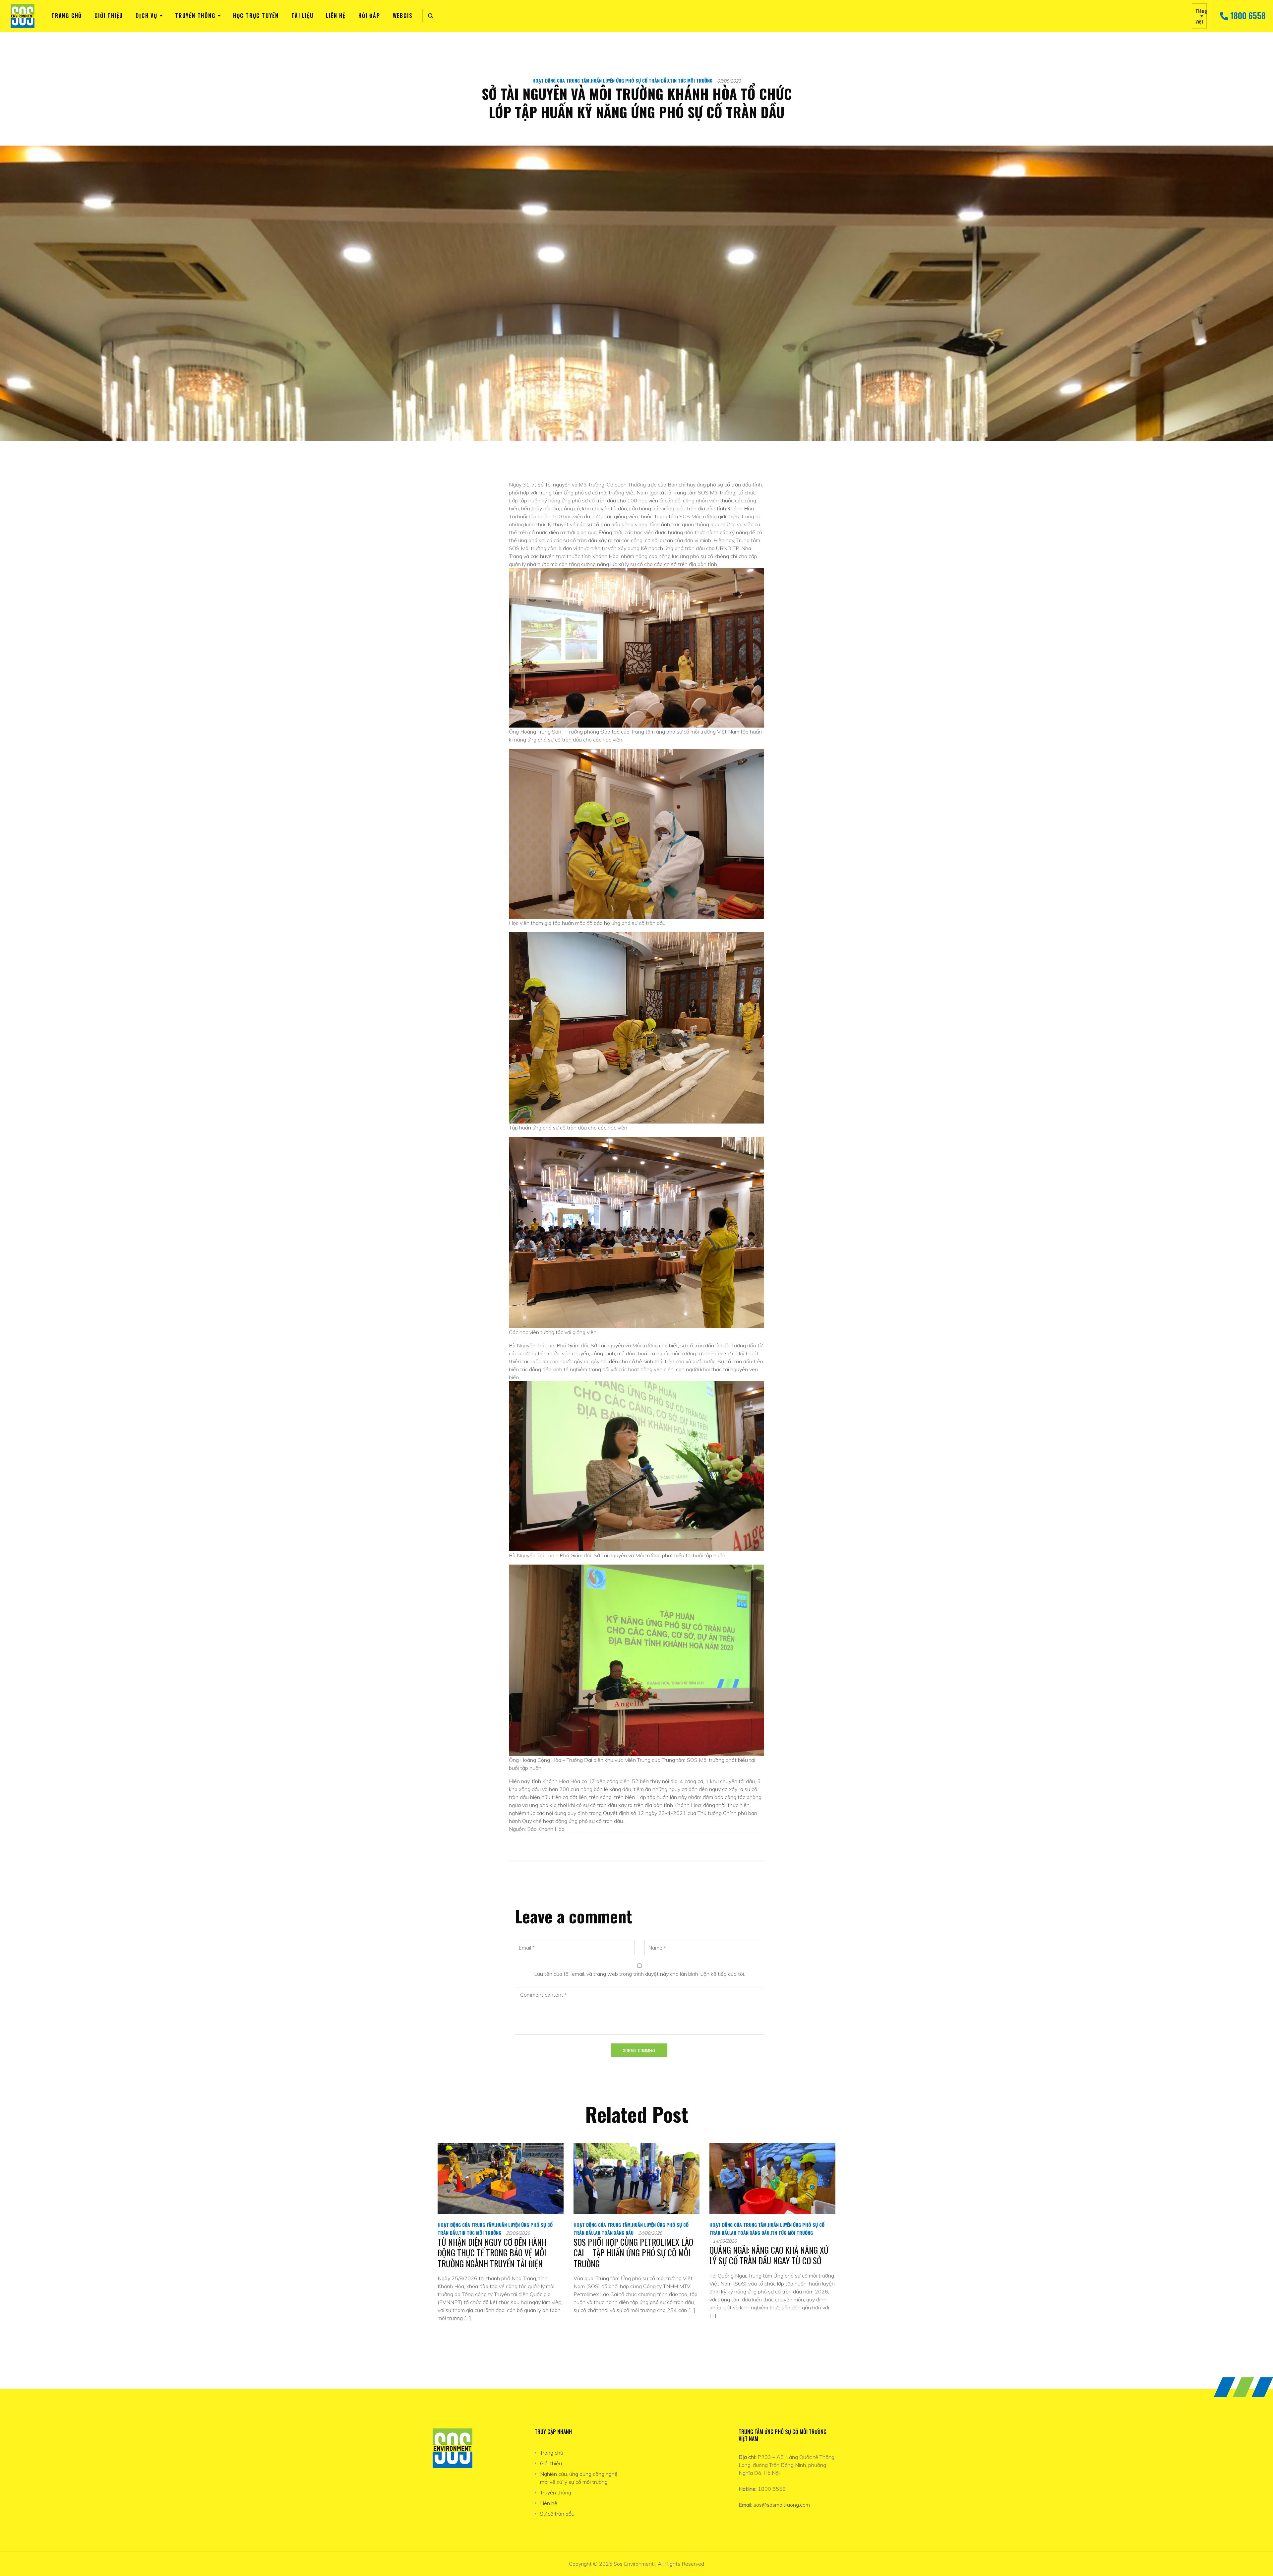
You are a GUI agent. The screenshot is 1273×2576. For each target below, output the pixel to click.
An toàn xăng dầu (614, 2233)
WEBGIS (403, 16)
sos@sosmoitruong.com (782, 2505)
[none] (1199, 16)
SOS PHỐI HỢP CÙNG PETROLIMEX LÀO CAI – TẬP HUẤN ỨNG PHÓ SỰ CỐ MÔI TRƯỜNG (633, 2253)
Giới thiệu (109, 16)
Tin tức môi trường (691, 80)
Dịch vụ (147, 16)
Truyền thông (195, 16)
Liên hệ (336, 16)
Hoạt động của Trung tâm (561, 80)
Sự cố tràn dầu (557, 2514)
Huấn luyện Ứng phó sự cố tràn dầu (630, 80)
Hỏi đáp (369, 16)
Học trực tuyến (256, 16)
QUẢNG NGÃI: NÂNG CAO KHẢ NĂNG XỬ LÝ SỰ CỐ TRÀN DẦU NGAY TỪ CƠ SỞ (769, 2255)
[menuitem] (1199, 16)
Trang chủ (67, 16)
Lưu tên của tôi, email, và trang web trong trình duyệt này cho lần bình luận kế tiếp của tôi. (639, 1974)
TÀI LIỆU (302, 16)
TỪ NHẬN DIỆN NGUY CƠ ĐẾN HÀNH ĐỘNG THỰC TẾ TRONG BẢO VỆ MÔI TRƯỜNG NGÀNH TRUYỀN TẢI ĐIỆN (492, 2253)
